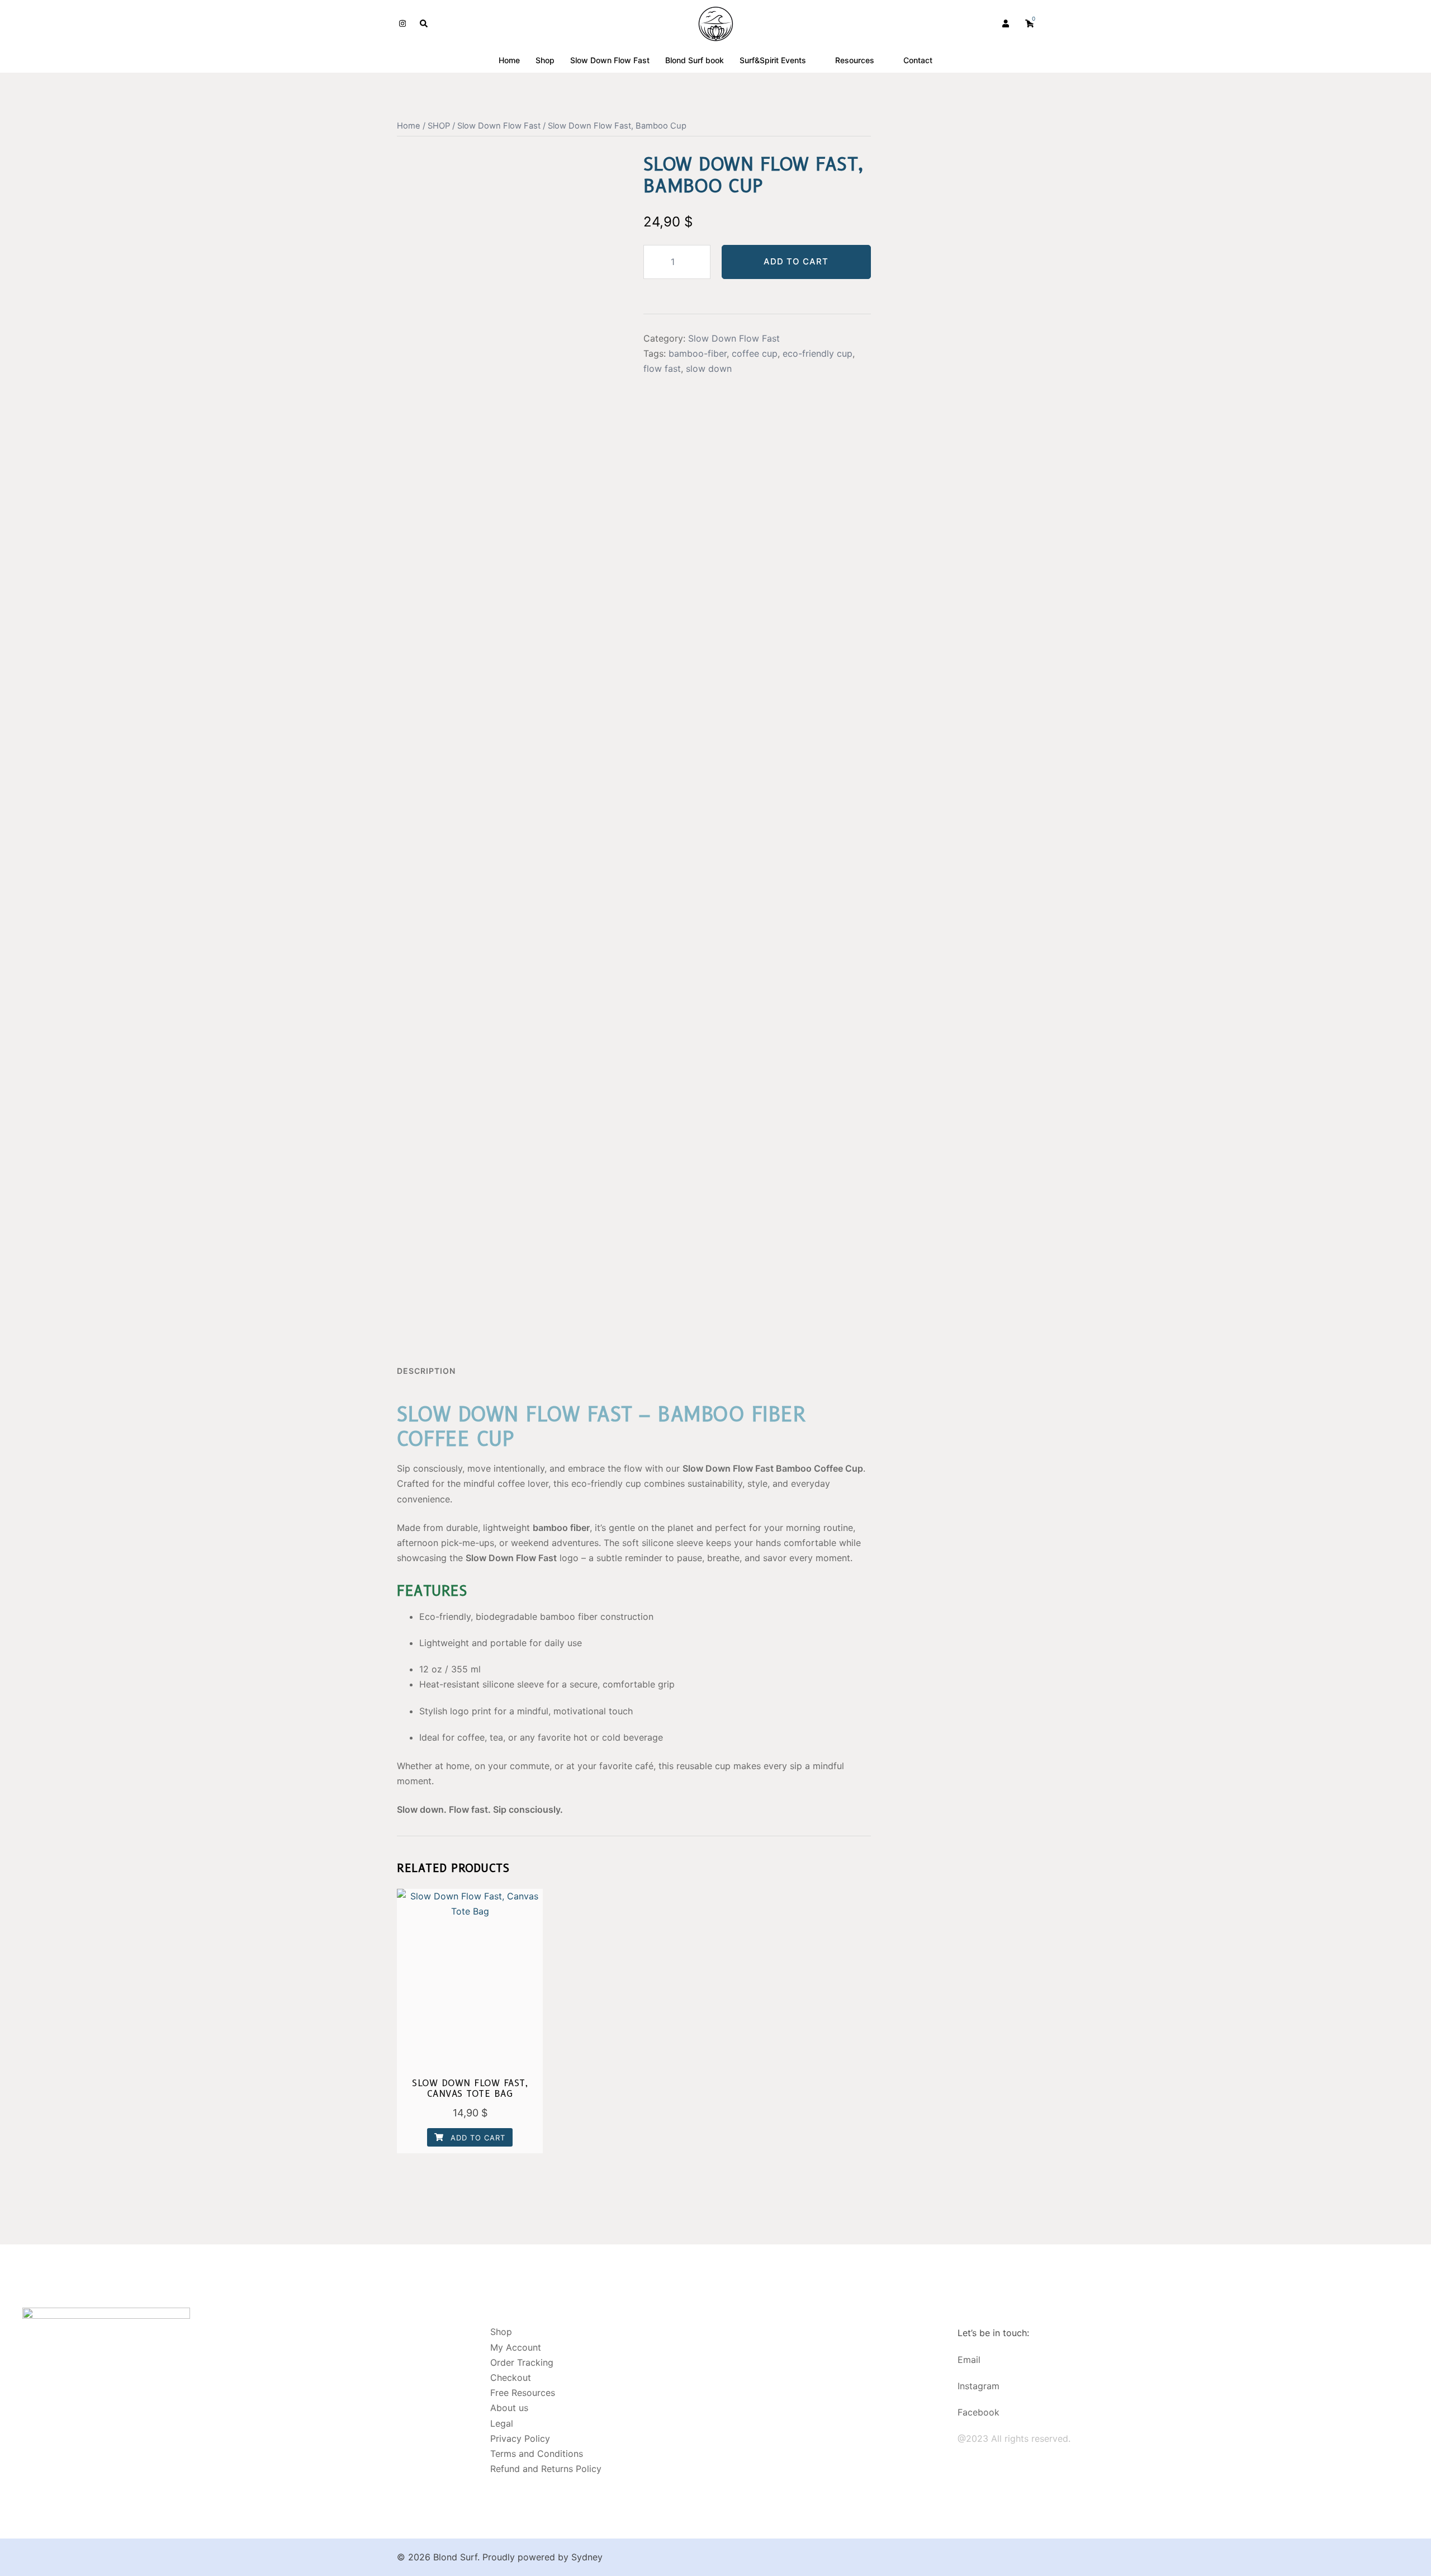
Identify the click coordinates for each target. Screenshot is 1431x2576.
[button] (424, 23)
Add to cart (796, 261)
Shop (545, 60)
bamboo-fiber (698, 353)
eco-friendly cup (818, 353)
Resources (855, 60)
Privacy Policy (520, 2438)
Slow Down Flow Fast (610, 60)
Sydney (587, 2557)
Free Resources (523, 2393)
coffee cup (755, 353)
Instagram (979, 2386)
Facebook (979, 2412)
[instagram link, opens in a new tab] (401, 23)
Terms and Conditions (537, 2454)
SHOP (439, 126)
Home (509, 60)
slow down (709, 368)
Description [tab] (426, 1371)
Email (969, 2360)
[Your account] (1007, 23)
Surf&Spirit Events (773, 60)
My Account (516, 2347)
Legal (502, 2423)
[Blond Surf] (716, 23)
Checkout (511, 2378)
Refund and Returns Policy (546, 2469)
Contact (918, 60)
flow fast (662, 368)
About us (509, 2408)
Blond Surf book (695, 60)
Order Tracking (522, 2362)
